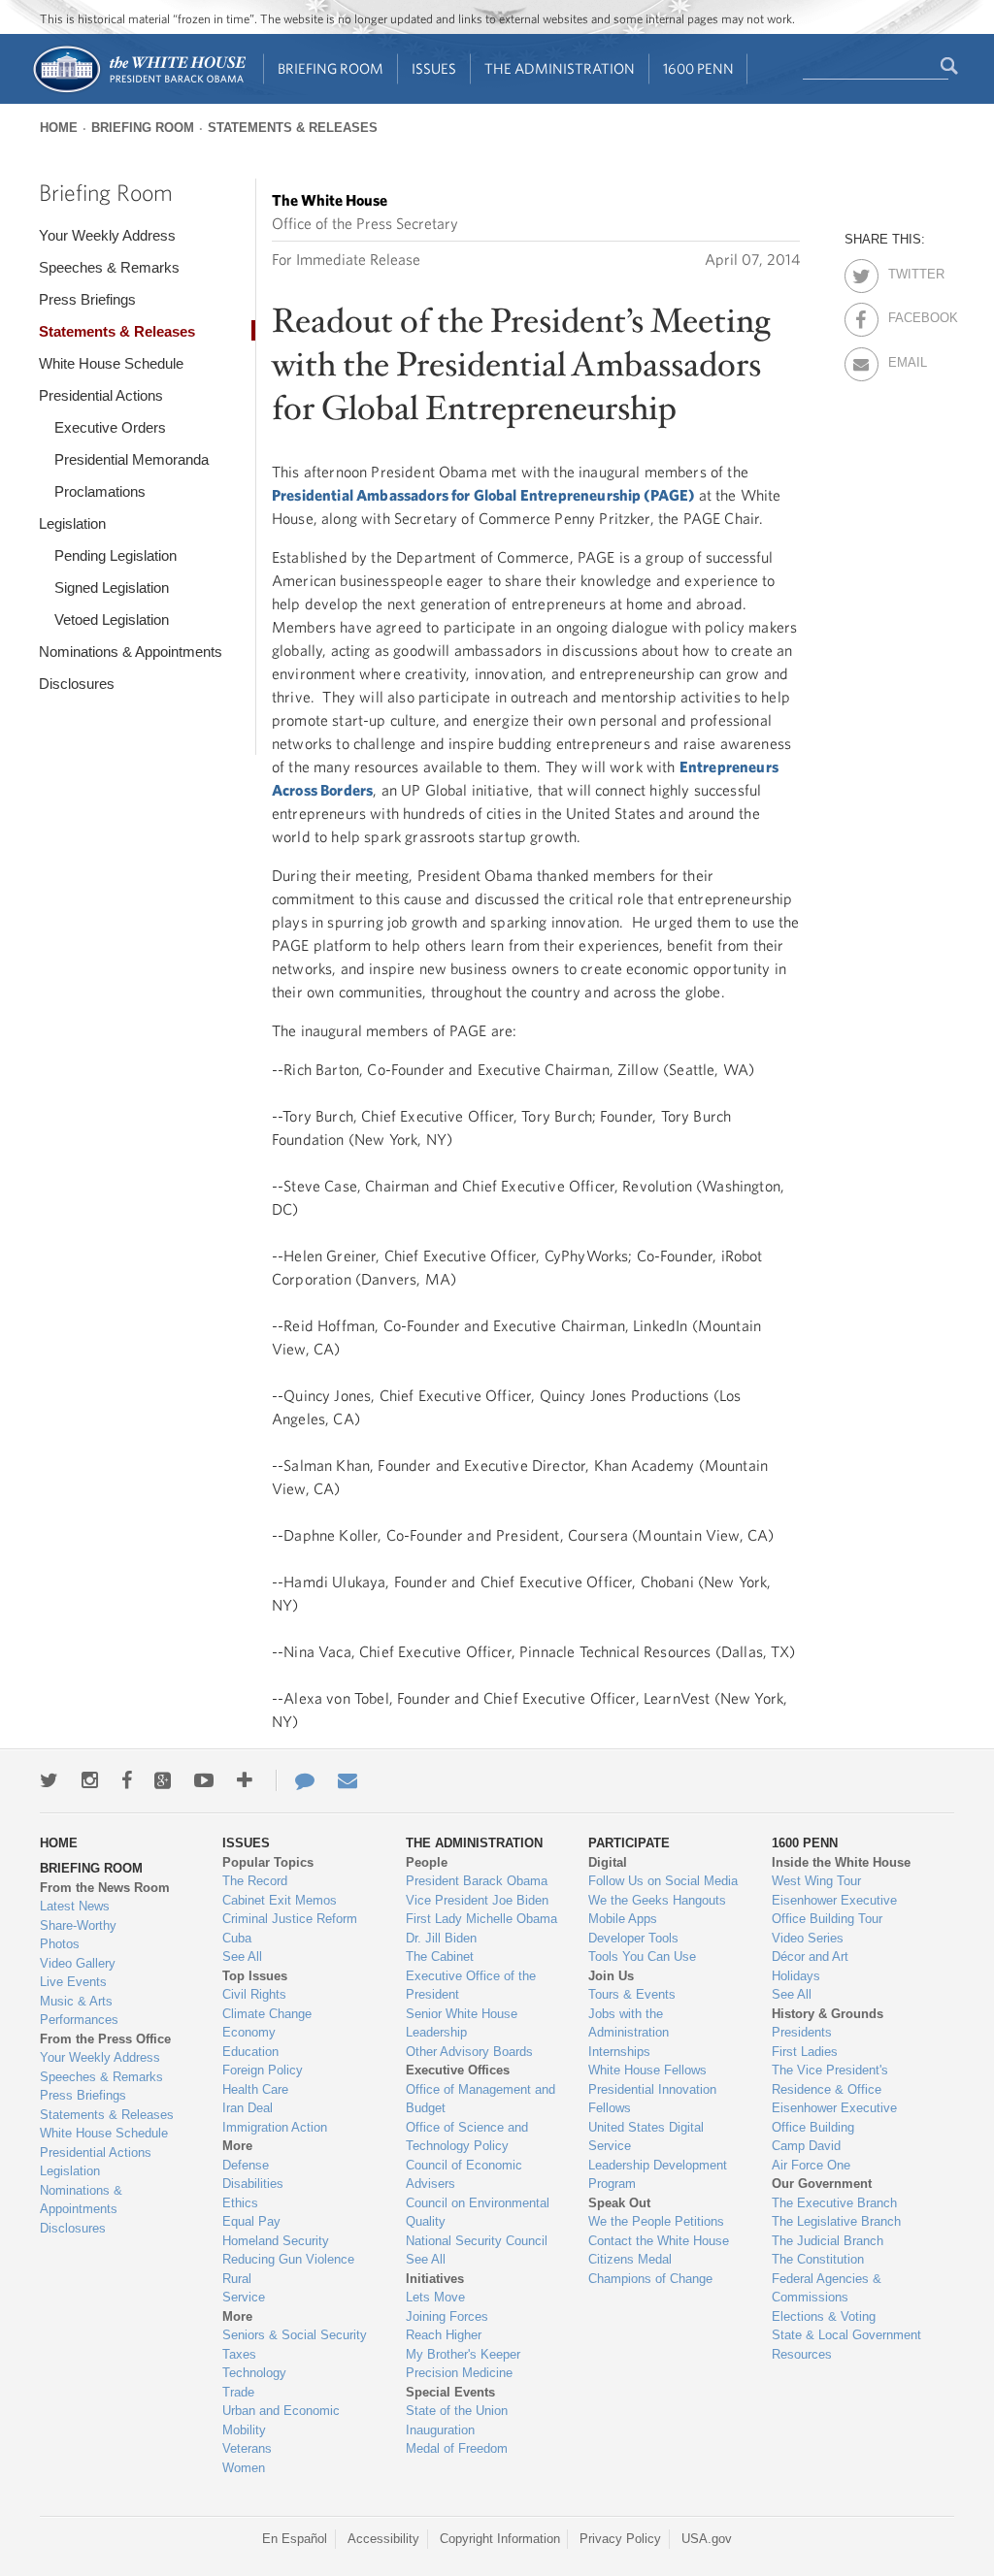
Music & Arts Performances (79, 2011)
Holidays (796, 1976)
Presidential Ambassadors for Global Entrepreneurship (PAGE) (483, 495)
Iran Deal (248, 2108)
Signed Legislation (112, 587)
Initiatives (435, 2279)
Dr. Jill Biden (441, 1938)
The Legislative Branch (836, 2221)
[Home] (138, 91)
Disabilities (253, 2184)
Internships (619, 2052)
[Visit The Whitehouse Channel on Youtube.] (204, 1780)
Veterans (247, 2448)
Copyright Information (500, 2539)
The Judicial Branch (828, 2241)
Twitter (905, 271)
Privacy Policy (620, 2539)
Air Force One (811, 2165)
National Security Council (477, 2241)
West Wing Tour (816, 1881)
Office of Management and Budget (480, 2099)
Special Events (450, 2392)
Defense (246, 2165)
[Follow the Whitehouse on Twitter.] (49, 1780)
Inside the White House (841, 1862)
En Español (295, 2539)
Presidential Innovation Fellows (652, 2099)
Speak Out (619, 2203)
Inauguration (440, 2430)
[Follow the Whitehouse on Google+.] (163, 1780)
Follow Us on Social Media (663, 1881)
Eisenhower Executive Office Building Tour (834, 1910)
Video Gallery (78, 1963)
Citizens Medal (630, 2259)
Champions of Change (650, 2279)
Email (905, 359)
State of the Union (457, 2411)
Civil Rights (254, 1994)
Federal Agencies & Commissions (827, 2288)
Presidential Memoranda (132, 459)
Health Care (255, 2089)
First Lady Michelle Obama (481, 1919)
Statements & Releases (293, 128)
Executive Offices (458, 2070)
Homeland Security (276, 2241)
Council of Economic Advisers (464, 2175)
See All (242, 1956)
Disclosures (77, 684)
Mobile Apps (623, 1919)
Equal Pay (251, 2221)
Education (250, 2052)
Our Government (822, 2184)
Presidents (802, 2032)
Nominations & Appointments (131, 652)
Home (59, 128)
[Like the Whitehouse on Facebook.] (127, 1780)
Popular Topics (268, 1862)
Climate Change (267, 2014)
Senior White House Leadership (462, 2023)
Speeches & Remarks (109, 267)
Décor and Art (810, 1956)
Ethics (240, 2203)
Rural (237, 2279)
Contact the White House (659, 2241)
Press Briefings (87, 299)
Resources (802, 2354)
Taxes (239, 2354)
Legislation (72, 523)
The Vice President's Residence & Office (830, 2080)
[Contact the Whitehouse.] (295, 1780)
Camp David (806, 2146)
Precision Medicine (459, 2373)
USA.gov (707, 2539)
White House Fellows (647, 2070)
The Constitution (818, 2259)
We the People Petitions (656, 2221)
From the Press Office (105, 2039)
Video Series (808, 1938)
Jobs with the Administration (629, 2023)
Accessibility (383, 2539)
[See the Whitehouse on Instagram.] (90, 1780)
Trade (238, 2392)
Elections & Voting (824, 2316)
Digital (608, 1862)
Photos (60, 1944)
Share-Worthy (78, 1925)
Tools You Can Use (642, 1956)
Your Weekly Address (107, 235)
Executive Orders (110, 427)
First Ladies (805, 2052)
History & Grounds (828, 2014)
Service (244, 2297)
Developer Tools (633, 1938)
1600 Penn (698, 68)
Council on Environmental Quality (478, 2213)
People (427, 1862)
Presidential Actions (101, 395)
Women (244, 2468)
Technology (254, 2373)
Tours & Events (632, 1994)
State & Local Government (846, 2335)
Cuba (237, 1938)
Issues (434, 68)
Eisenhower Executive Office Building (834, 2118)
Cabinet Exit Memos (280, 1900)
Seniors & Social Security (295, 2335)
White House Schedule (111, 363)
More (237, 2146)
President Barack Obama (477, 1881)
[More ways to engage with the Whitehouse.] (245, 1780)
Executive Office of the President (471, 1986)
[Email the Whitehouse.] (348, 1780)
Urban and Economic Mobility (281, 2420)
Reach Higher (444, 2335)
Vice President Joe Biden (477, 1900)
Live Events (73, 1982)
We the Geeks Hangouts (657, 1900)
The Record (255, 1881)
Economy (249, 2032)
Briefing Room (331, 68)
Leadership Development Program (658, 2175)
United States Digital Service (646, 2137)
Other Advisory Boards (469, 2052)
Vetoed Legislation (112, 620)
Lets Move (435, 2297)
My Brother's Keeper (463, 2354)
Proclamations (100, 491)
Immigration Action (275, 2127)
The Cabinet (440, 1956)
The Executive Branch (834, 2203)
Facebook (905, 314)
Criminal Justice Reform (290, 1919)
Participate (629, 1843)
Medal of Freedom (457, 2448)
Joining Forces (447, 2316)
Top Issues (255, 1976)
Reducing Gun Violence (288, 2259)
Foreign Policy (263, 2070)
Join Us (611, 1976)
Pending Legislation (116, 555)
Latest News (75, 1906)
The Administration (560, 68)
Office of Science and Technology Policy (467, 2137)
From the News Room (105, 1888)
